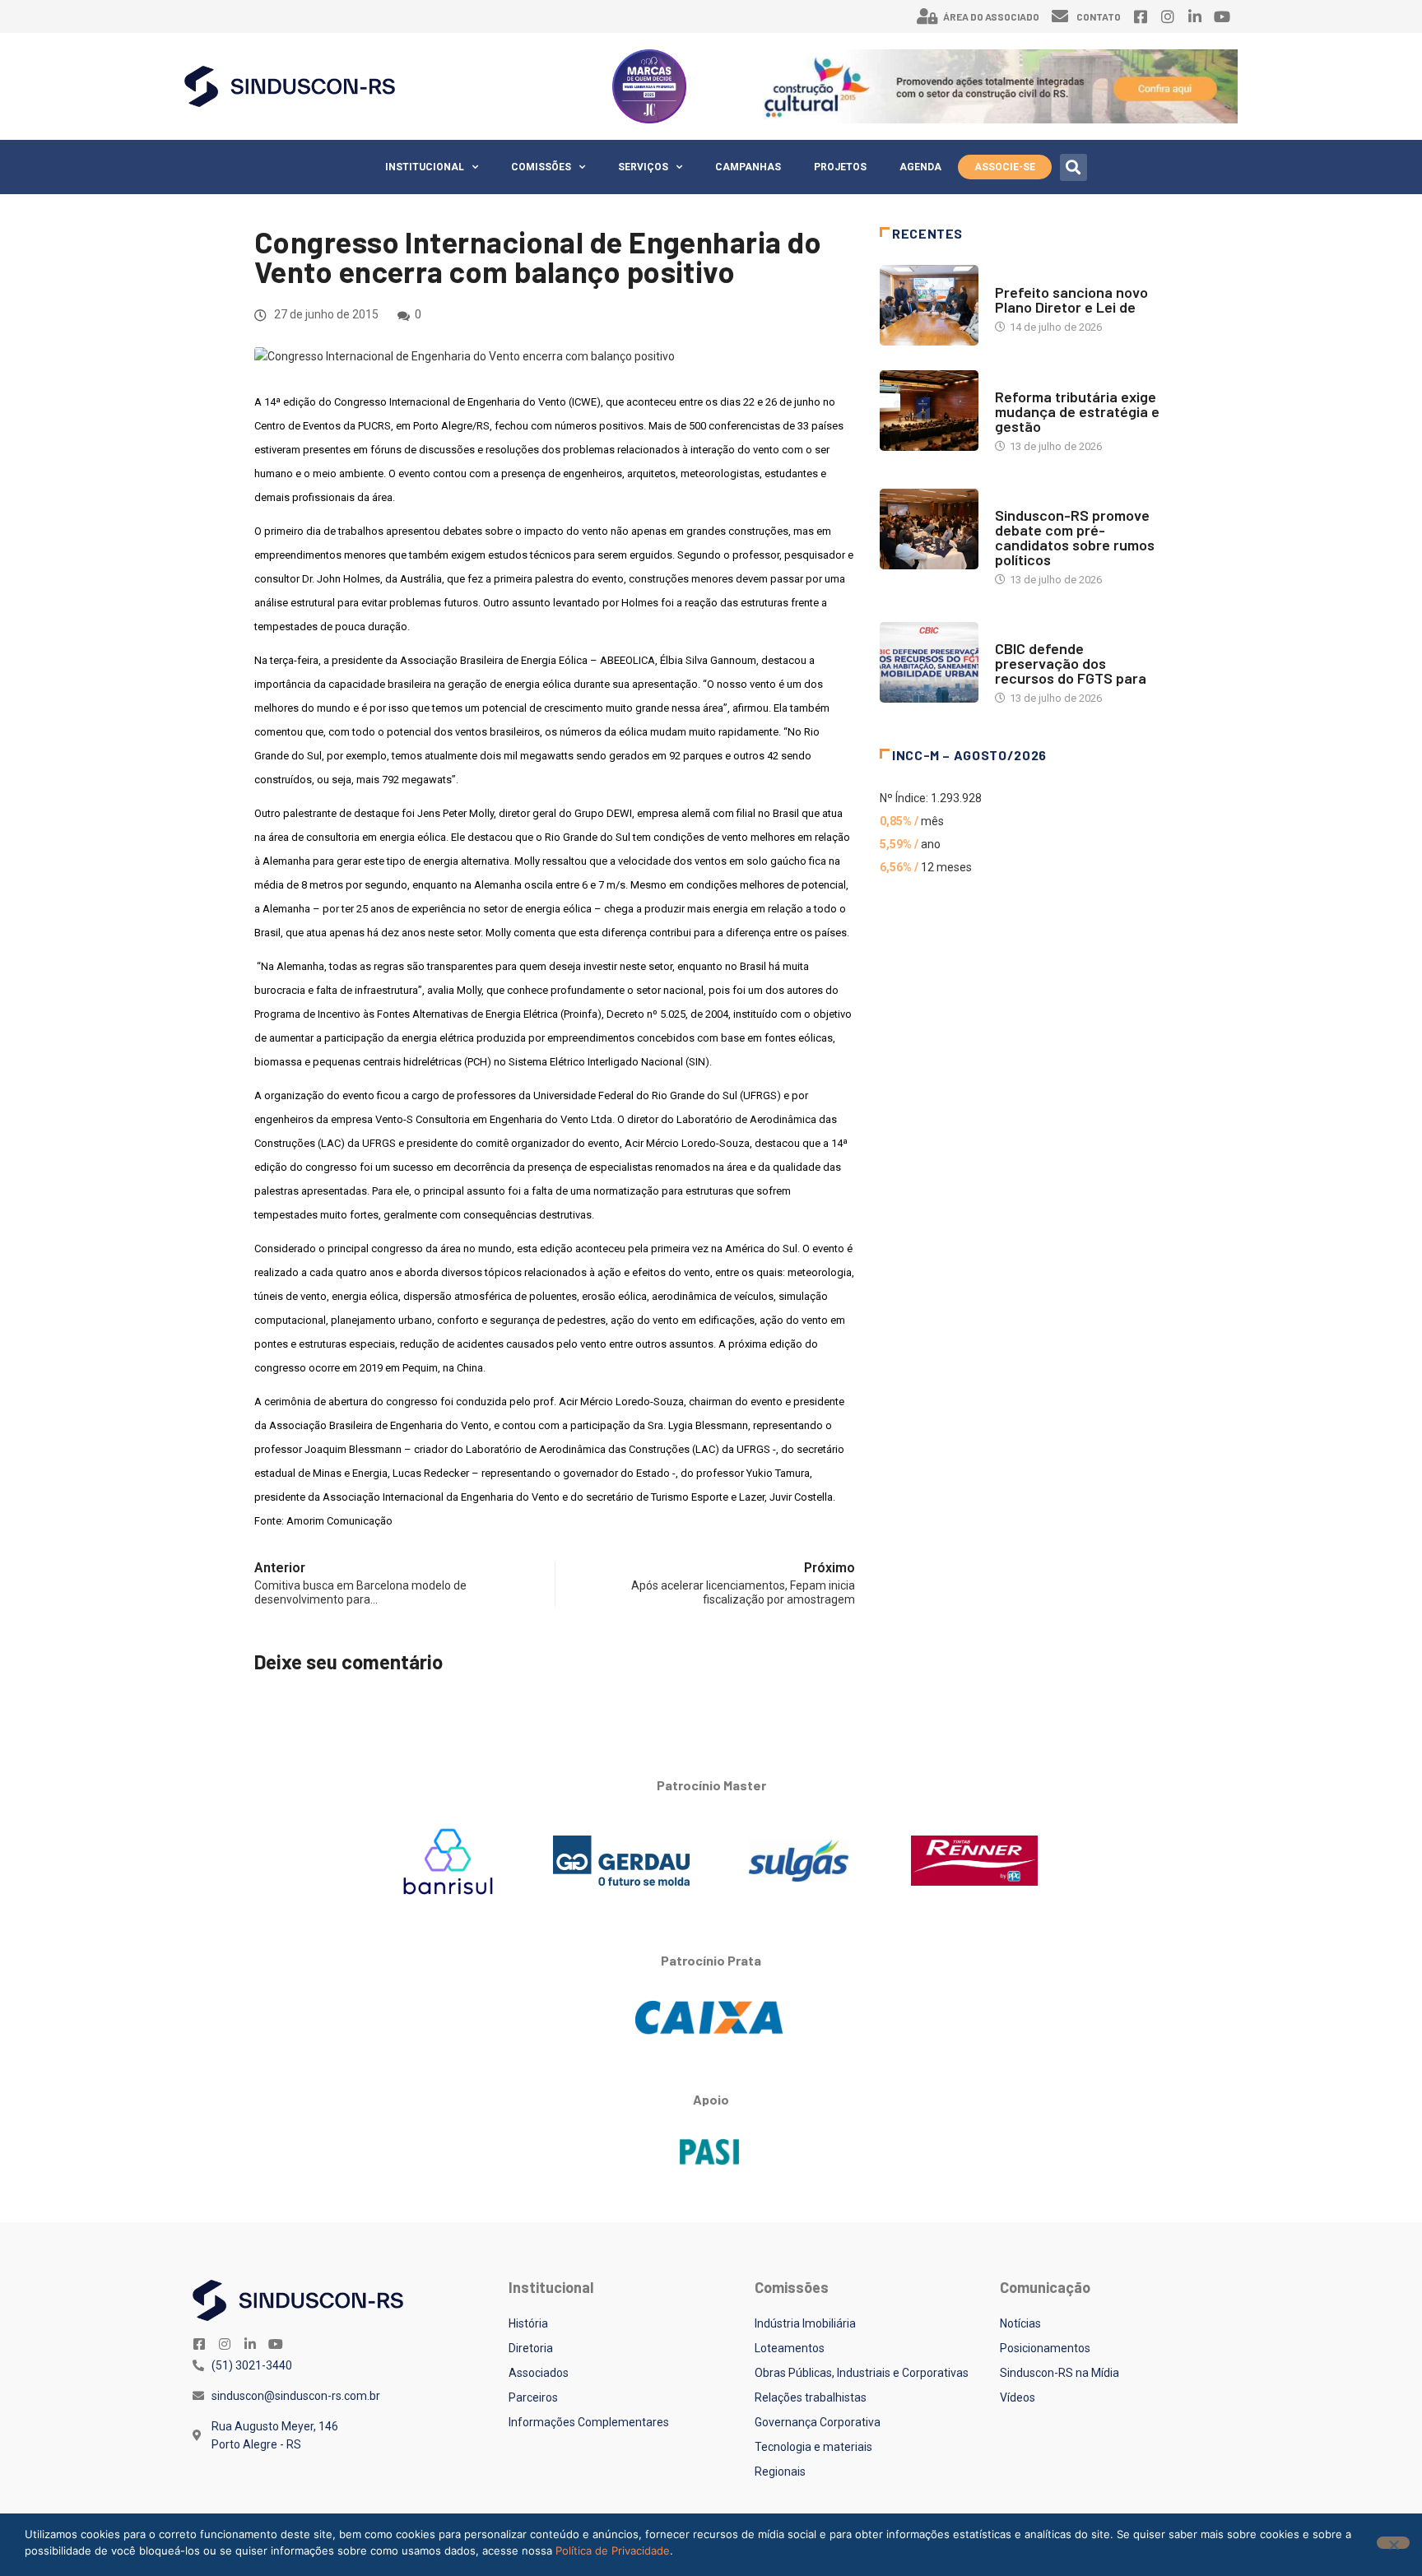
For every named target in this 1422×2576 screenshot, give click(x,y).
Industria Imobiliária (1050, 381)
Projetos (840, 167)
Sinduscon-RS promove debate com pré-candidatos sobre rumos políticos (1075, 537)
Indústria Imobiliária (805, 2323)
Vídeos (1018, 2397)
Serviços (643, 167)
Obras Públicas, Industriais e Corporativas (862, 2373)
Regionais (780, 2472)
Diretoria (531, 2348)
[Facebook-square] (1141, 16)
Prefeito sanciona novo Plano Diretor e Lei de (1071, 299)
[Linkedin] (1195, 16)
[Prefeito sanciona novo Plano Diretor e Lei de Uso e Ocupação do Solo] (929, 305)
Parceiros (533, 2397)
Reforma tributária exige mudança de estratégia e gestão (1077, 411)
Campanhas (748, 167)
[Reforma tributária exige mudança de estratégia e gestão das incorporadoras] (929, 411)
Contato (1099, 16)
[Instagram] (1168, 16)
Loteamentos (790, 2348)
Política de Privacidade (613, 2550)
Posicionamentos (1045, 2348)
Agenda (920, 167)
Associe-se (1005, 167)
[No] (1393, 2543)
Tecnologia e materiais (813, 2447)
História (528, 2323)
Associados (539, 2373)
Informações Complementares (589, 2422)
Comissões (541, 167)
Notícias (1018, 276)
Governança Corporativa (818, 2422)
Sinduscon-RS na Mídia (1060, 2373)
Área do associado (991, 16)
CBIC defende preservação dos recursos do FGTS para (1071, 663)
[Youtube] (1222, 16)
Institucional (425, 167)
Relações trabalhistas (811, 2397)
